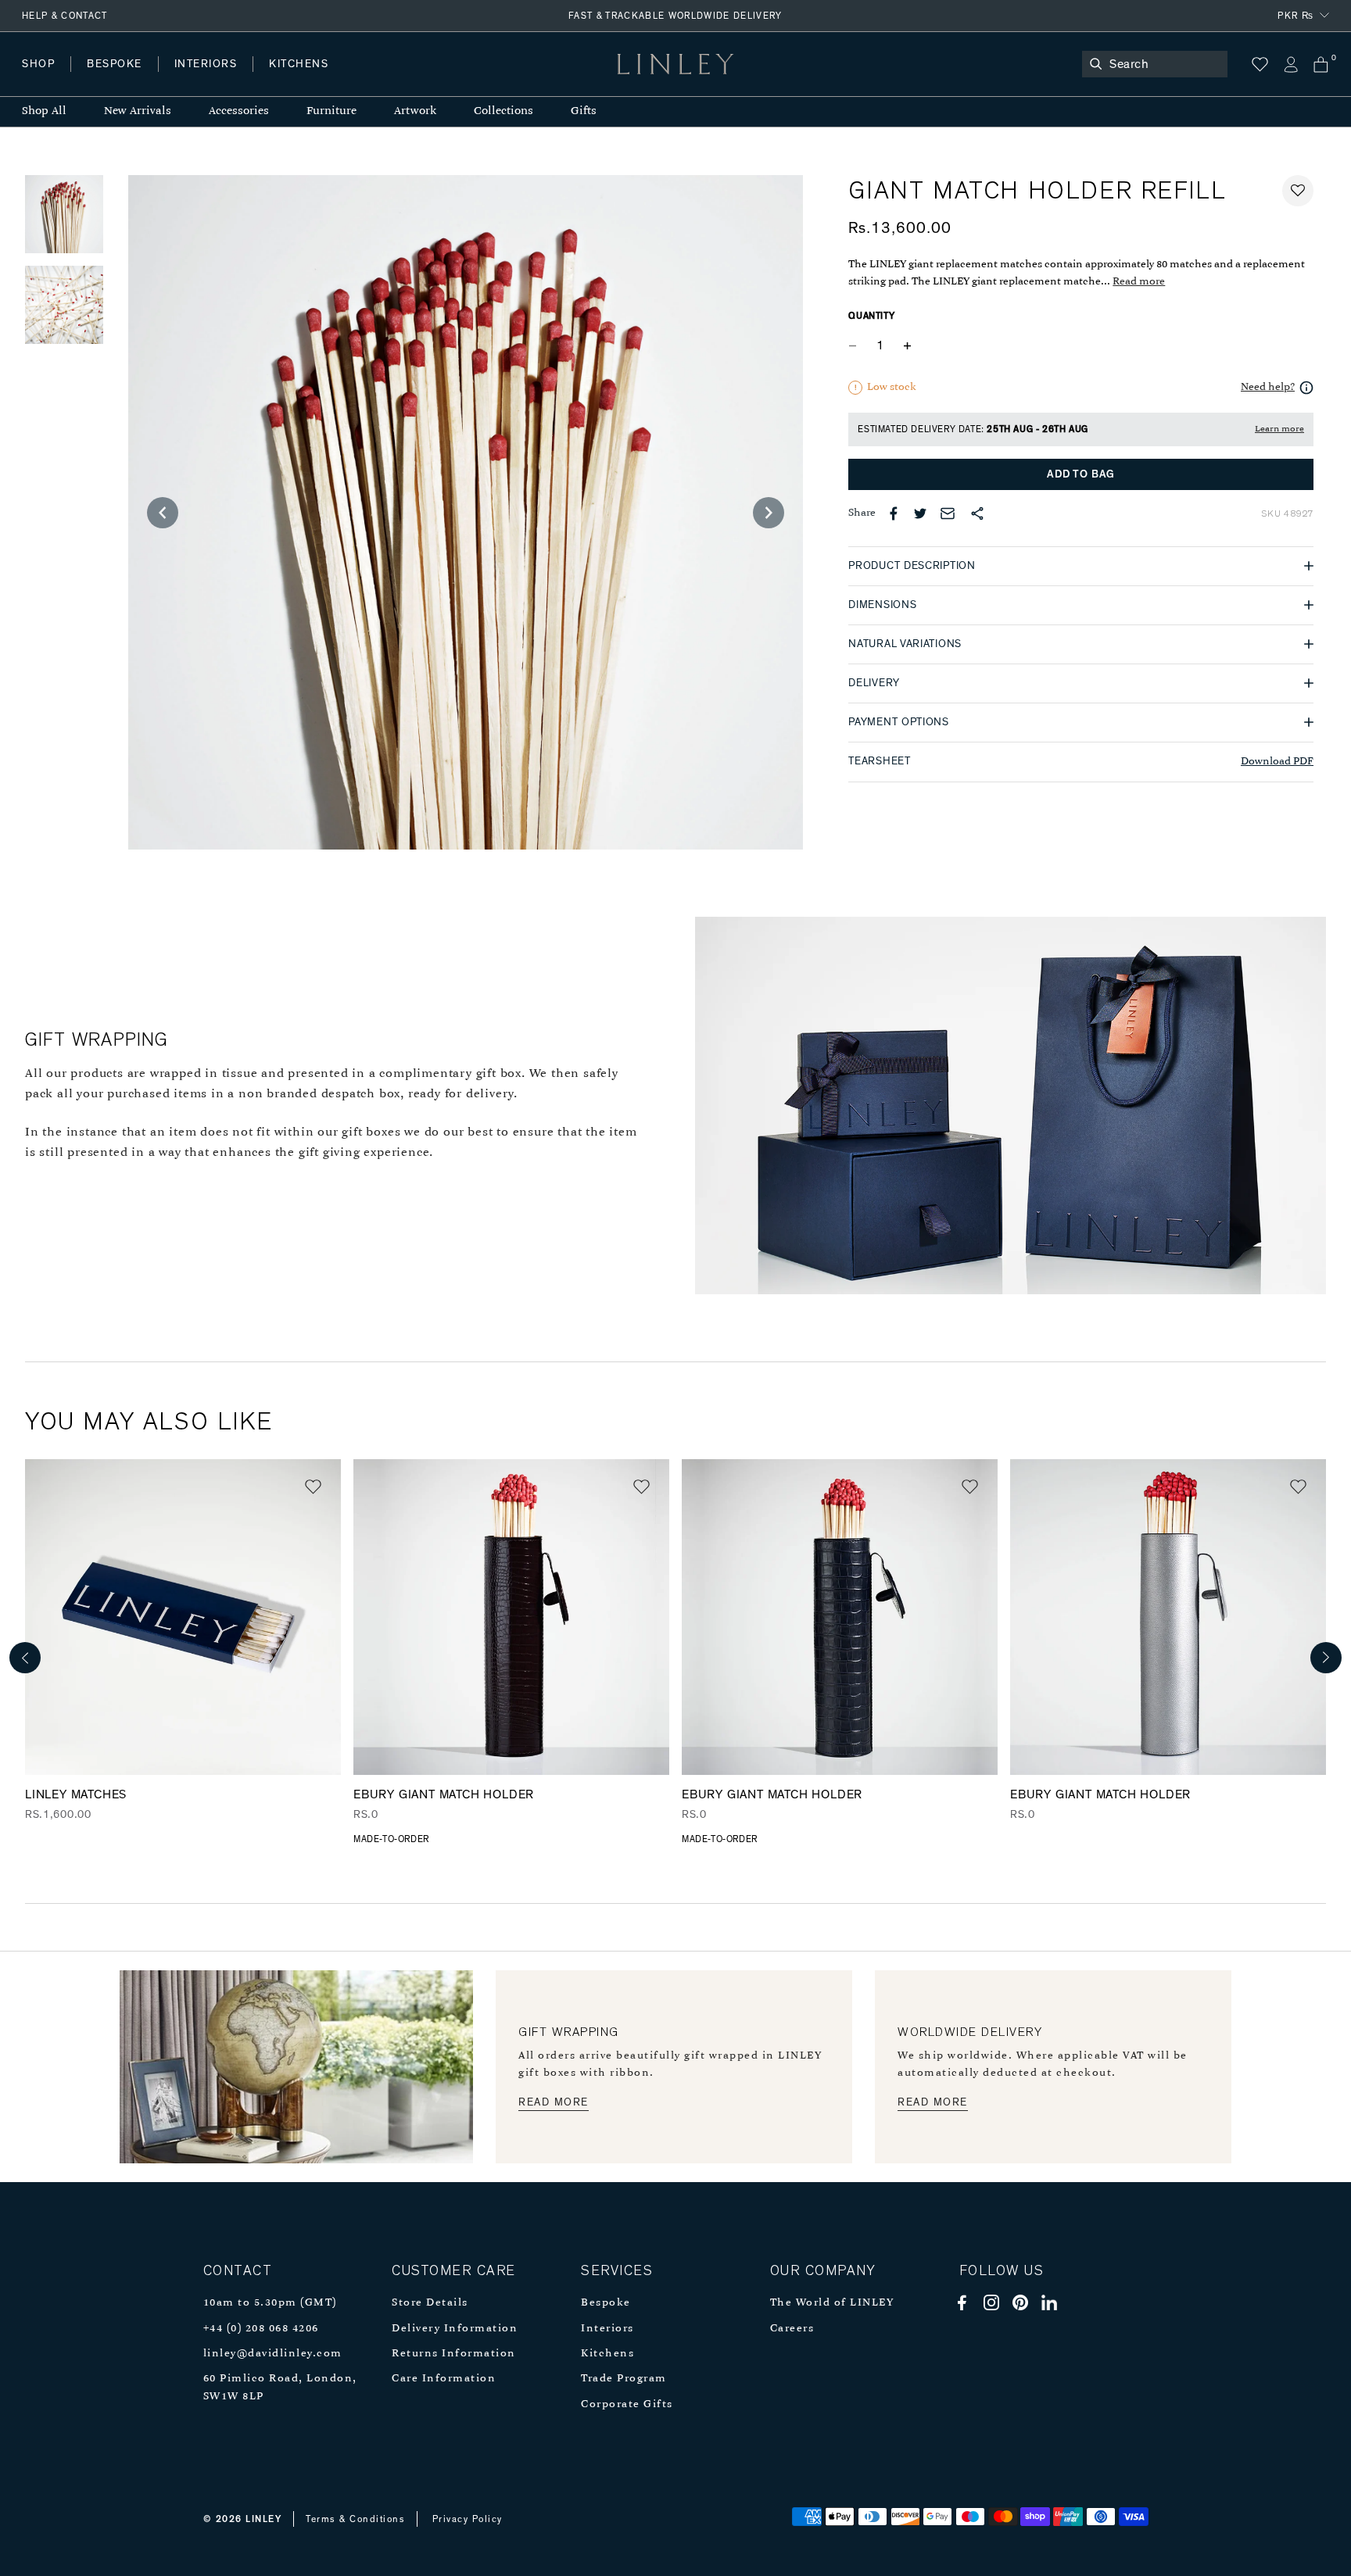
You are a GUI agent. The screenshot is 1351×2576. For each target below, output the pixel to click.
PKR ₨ (1295, 16)
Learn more (1279, 429)
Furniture (331, 111)
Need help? (1268, 387)
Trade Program (624, 2379)
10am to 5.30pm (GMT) (270, 2303)
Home (38, 79)
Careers (792, 2329)
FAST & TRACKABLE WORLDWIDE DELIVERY (675, 16)
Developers (120, 79)
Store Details (430, 2303)
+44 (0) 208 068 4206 (261, 2329)
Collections (503, 111)
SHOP (38, 64)
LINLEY (263, 2519)
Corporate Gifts (627, 2404)
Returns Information (454, 2354)
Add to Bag (1081, 474)
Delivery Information (455, 2329)
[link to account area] (1290, 64)
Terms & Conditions (355, 2519)
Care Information (444, 2379)
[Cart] (1321, 64)
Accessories (239, 111)
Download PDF (1277, 762)
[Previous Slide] (163, 513)
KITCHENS (299, 64)
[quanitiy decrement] (856, 346)
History (207, 79)
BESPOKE (115, 64)
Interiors (607, 2329)
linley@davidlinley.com (273, 2354)
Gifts (584, 111)
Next (1326, 1658)
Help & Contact (65, 16)
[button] (1298, 191)
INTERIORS (206, 64)
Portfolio (287, 79)
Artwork (415, 111)
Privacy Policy (468, 2519)
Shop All (44, 111)
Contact (368, 79)
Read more (1139, 282)
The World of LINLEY (832, 2303)
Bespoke (606, 2303)
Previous (25, 1658)
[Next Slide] (769, 513)
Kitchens (607, 2354)
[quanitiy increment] (907, 346)
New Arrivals (138, 111)
